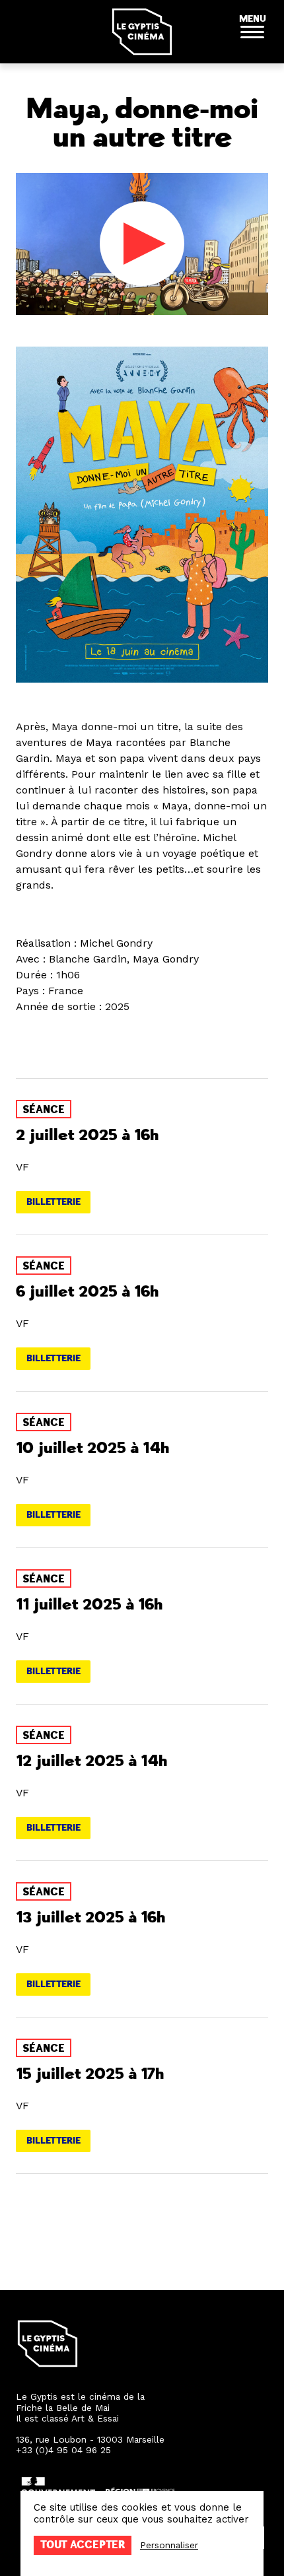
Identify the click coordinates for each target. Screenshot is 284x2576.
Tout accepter (83, 2545)
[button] (252, 32)
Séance (44, 1110)
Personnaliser (169, 2545)
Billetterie (53, 1202)
